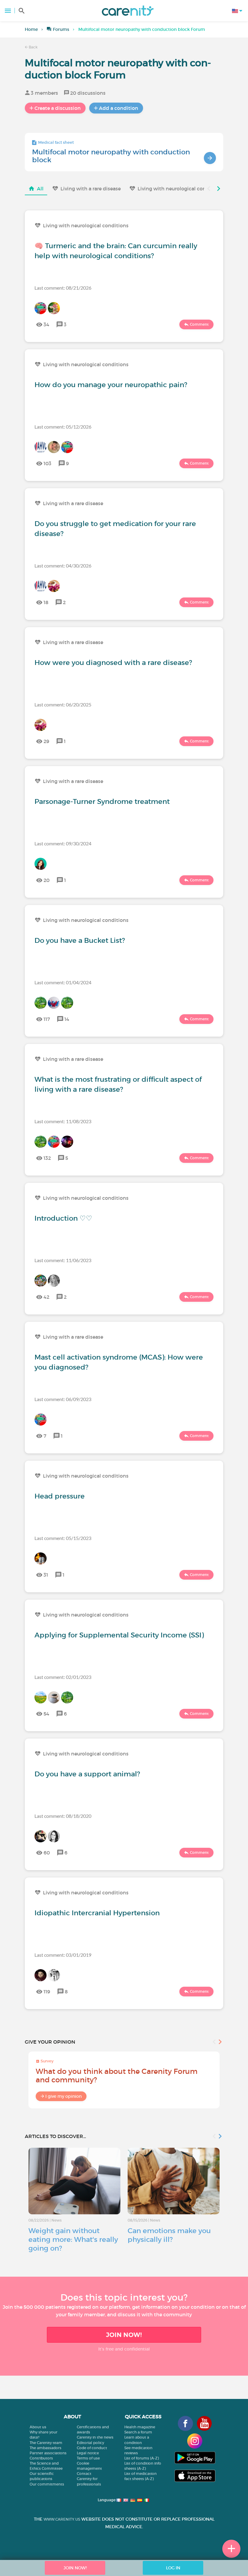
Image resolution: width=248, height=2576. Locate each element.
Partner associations (48, 2453)
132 (47, 1158)
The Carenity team (46, 2443)
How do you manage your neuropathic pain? (111, 385)
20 (47, 880)
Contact (84, 2474)
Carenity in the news (95, 2437)
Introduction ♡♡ (63, 1218)
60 (47, 1853)
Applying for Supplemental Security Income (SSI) (119, 1635)
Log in (173, 2568)
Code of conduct (92, 2448)
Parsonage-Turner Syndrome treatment (102, 801)
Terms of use (88, 2458)
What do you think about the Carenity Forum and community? (117, 2076)
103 (47, 463)
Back (33, 47)
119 (47, 1992)
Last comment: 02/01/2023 (63, 1677)
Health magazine (140, 2427)
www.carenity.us (62, 2519)
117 (47, 1019)
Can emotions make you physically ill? (169, 2235)
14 (67, 1019)
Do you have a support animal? (87, 1774)
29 (46, 741)
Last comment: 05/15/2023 (63, 1538)
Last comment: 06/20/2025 (63, 704)
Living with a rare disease (91, 189)
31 (46, 1575)
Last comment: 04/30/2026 (63, 566)
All (40, 189)
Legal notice (88, 2453)
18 (46, 602)
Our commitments (47, 2484)
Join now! (124, 2335)
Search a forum (138, 2432)
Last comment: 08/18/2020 (63, 1816)
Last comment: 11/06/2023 (63, 1260)
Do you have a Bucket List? (80, 940)
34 (46, 324)
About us (38, 2427)
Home (31, 29)
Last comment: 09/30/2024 (63, 843)
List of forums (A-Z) (142, 2458)
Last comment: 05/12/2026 (63, 427)
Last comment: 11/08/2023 (63, 1121)
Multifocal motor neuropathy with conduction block (111, 156)
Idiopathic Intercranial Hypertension (97, 1913)
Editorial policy (90, 2443)
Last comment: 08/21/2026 (63, 288)
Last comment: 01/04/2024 (63, 982)
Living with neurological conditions (180, 189)
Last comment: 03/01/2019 (63, 1955)
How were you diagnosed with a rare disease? (113, 663)
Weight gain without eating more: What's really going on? (73, 2239)
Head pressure (60, 1496)
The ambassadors (46, 2448)
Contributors (41, 2458)
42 (46, 1297)
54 (46, 1714)
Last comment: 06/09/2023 (63, 1399)
